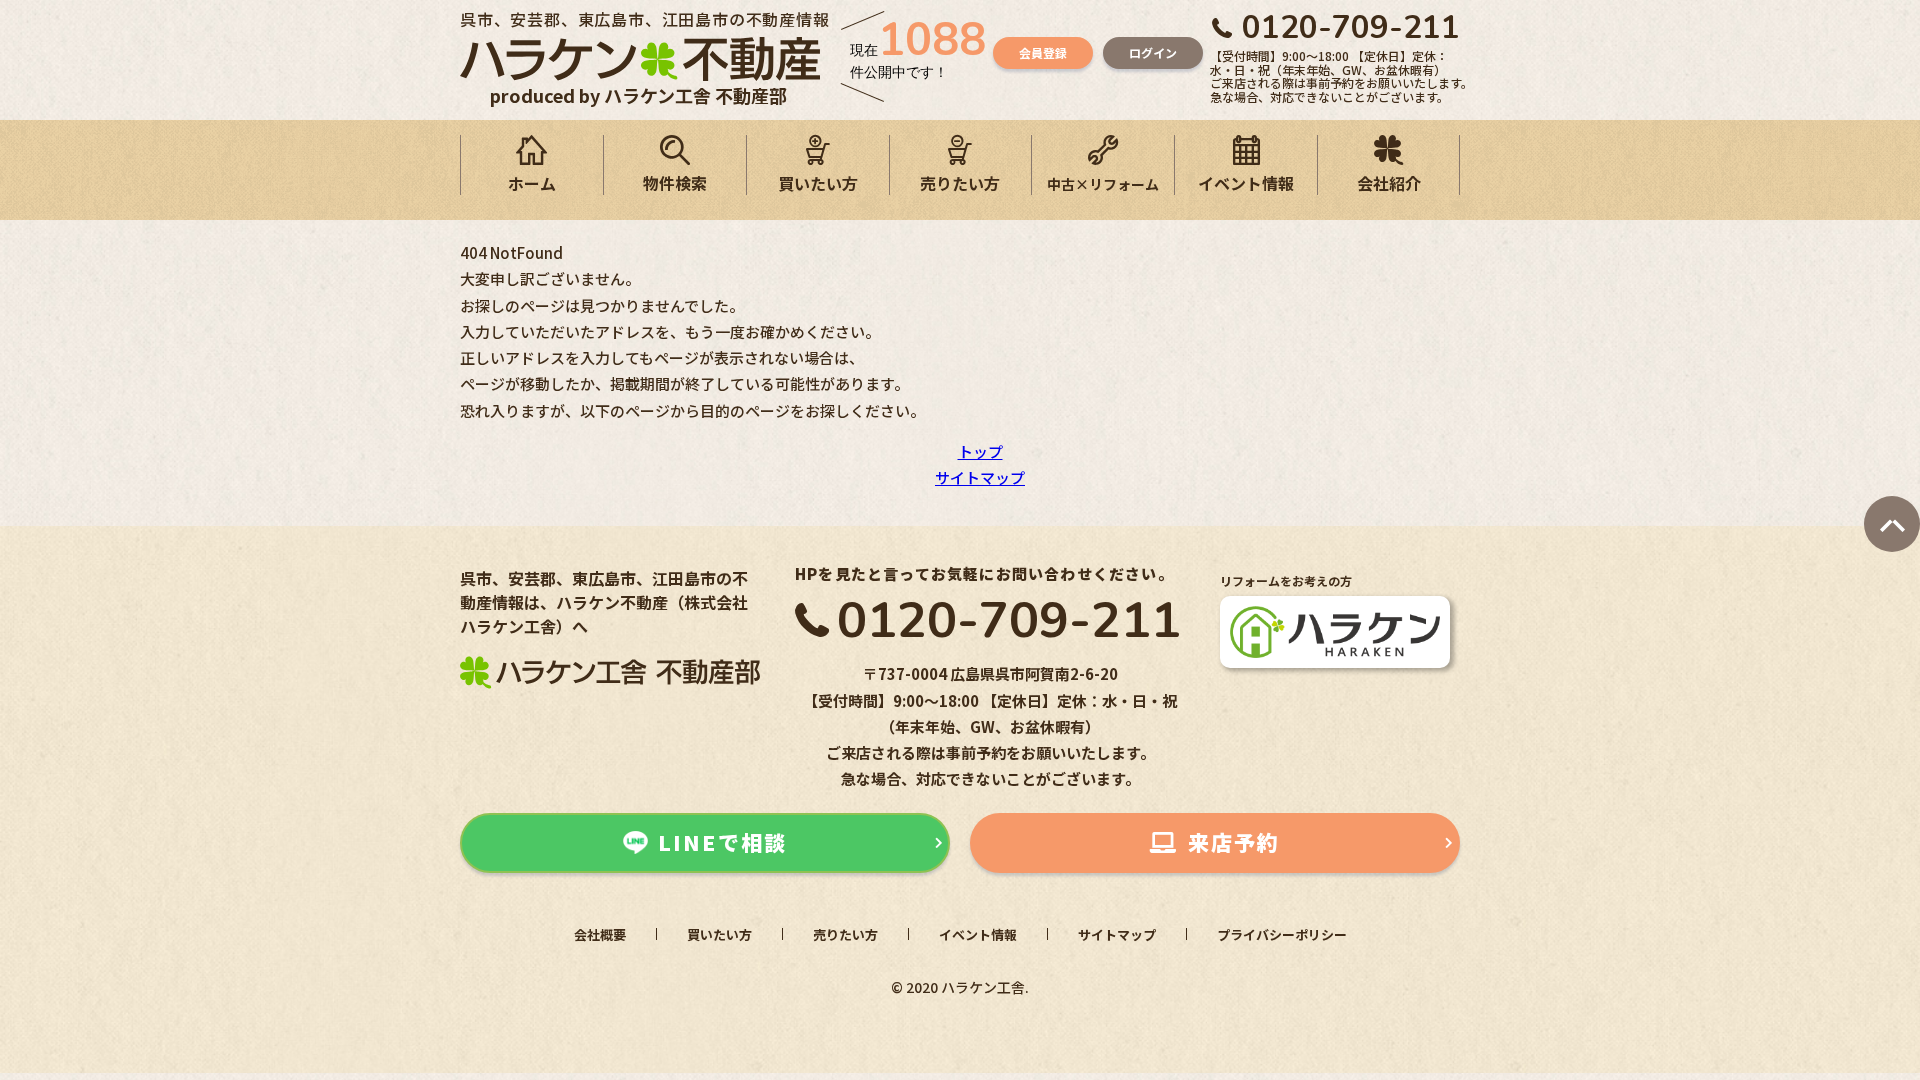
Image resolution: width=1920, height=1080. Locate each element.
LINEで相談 (722, 842)
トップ (980, 451)
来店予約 (1234, 842)
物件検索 (675, 183)
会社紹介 (1389, 183)
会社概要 (600, 935)
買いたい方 (818, 183)
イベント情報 (1246, 183)
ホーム (532, 183)
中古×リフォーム (1103, 184)
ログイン (1153, 52)
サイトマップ (980, 477)
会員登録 (1043, 52)
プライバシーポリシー (1282, 935)
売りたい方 (960, 183)
